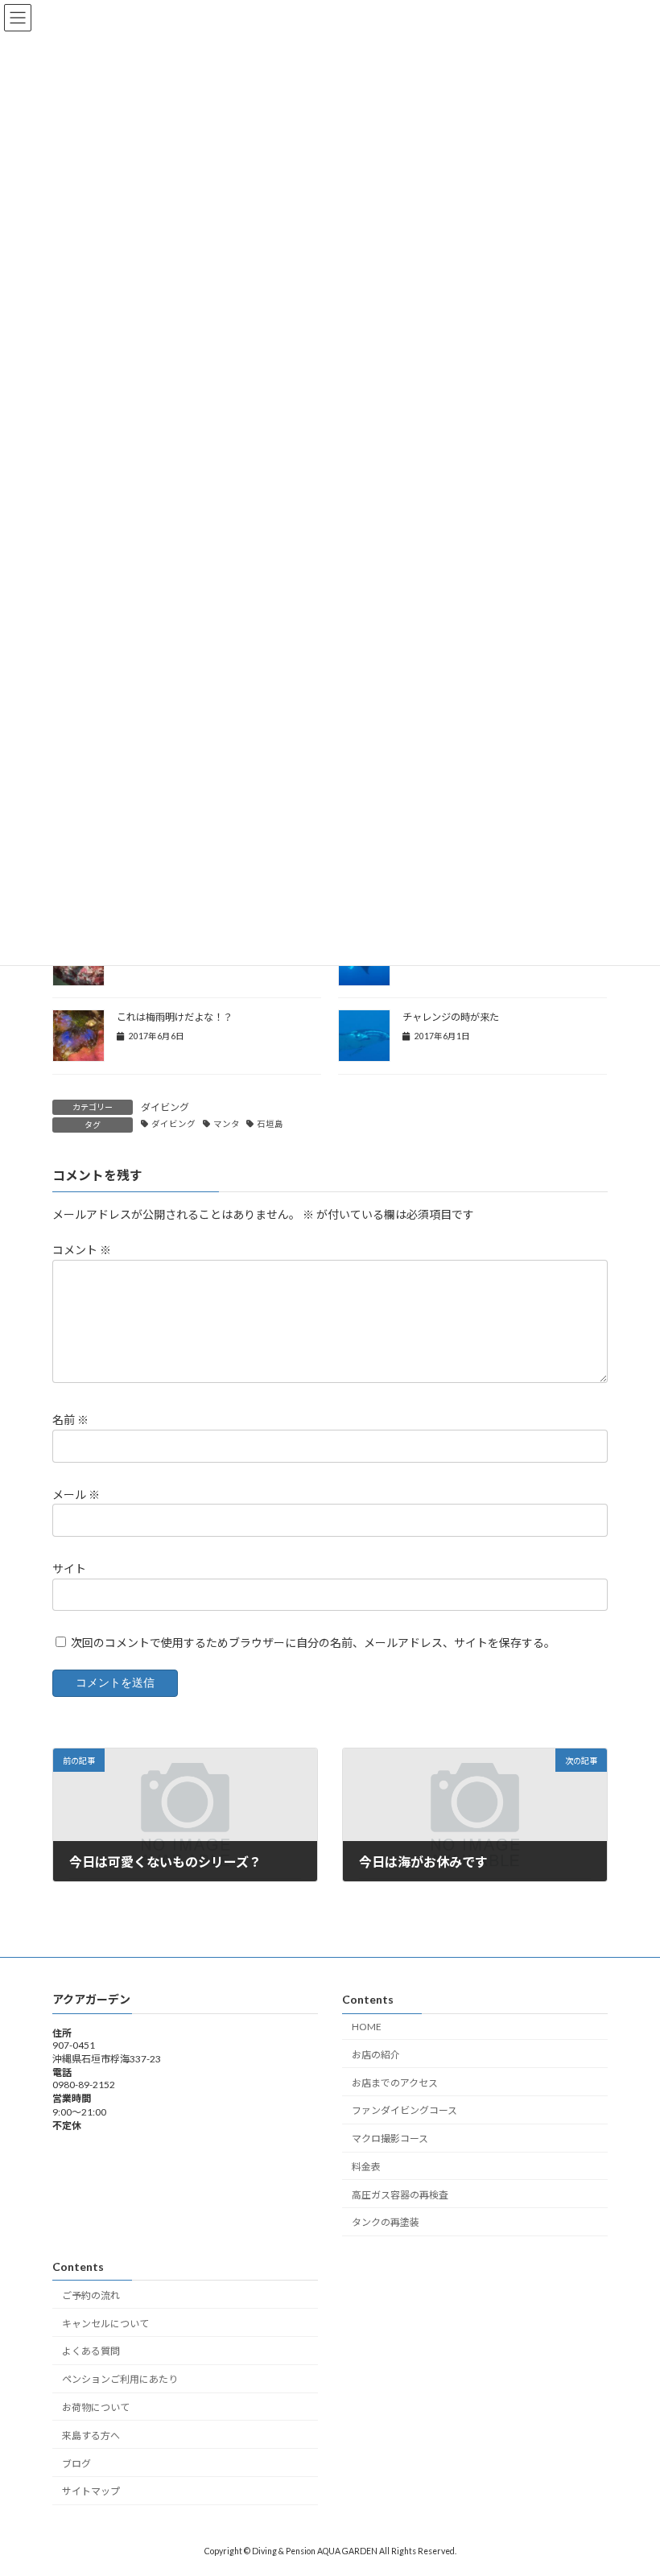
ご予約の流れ (91, 2295)
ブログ (76, 2464)
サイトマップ (91, 2492)
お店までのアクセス (395, 2083)
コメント (82, 1251)
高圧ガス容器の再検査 (400, 2195)
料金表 (366, 2167)
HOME (367, 2027)
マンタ (227, 1124)
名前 (70, 1420)
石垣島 (270, 1124)
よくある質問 (91, 2352)
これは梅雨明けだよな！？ (175, 1017)
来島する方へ (91, 2436)
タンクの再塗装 (386, 2223)
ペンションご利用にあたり (120, 2379)
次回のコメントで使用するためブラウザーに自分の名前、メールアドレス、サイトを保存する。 (313, 1643)
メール (76, 1494)
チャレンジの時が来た (451, 1017)
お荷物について (96, 2407)
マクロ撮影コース (390, 2138)
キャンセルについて (105, 2324)
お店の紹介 (376, 2055)
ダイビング (165, 1107)
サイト (69, 1569)
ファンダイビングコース (404, 2111)
